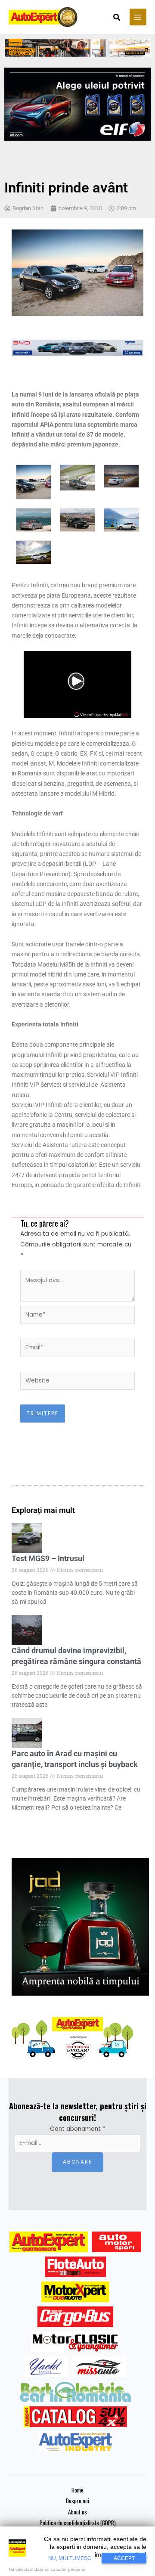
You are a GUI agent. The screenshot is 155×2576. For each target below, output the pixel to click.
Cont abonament (78, 2129)
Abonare (77, 2162)
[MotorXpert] (75, 2292)
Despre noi (77, 2501)
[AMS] (117, 2242)
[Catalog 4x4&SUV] (76, 2417)
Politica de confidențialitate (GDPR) (78, 2523)
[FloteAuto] (76, 2267)
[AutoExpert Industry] (75, 2442)
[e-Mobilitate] (75, 2392)
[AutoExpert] (49, 2242)
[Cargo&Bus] (75, 2317)
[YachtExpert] (46, 2367)
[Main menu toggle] (138, 17)
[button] (117, 18)
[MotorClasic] (75, 2342)
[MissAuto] (99, 2367)
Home (77, 2490)
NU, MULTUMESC (70, 2558)
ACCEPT (124, 2558)
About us (77, 2512)
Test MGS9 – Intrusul (48, 1558)
